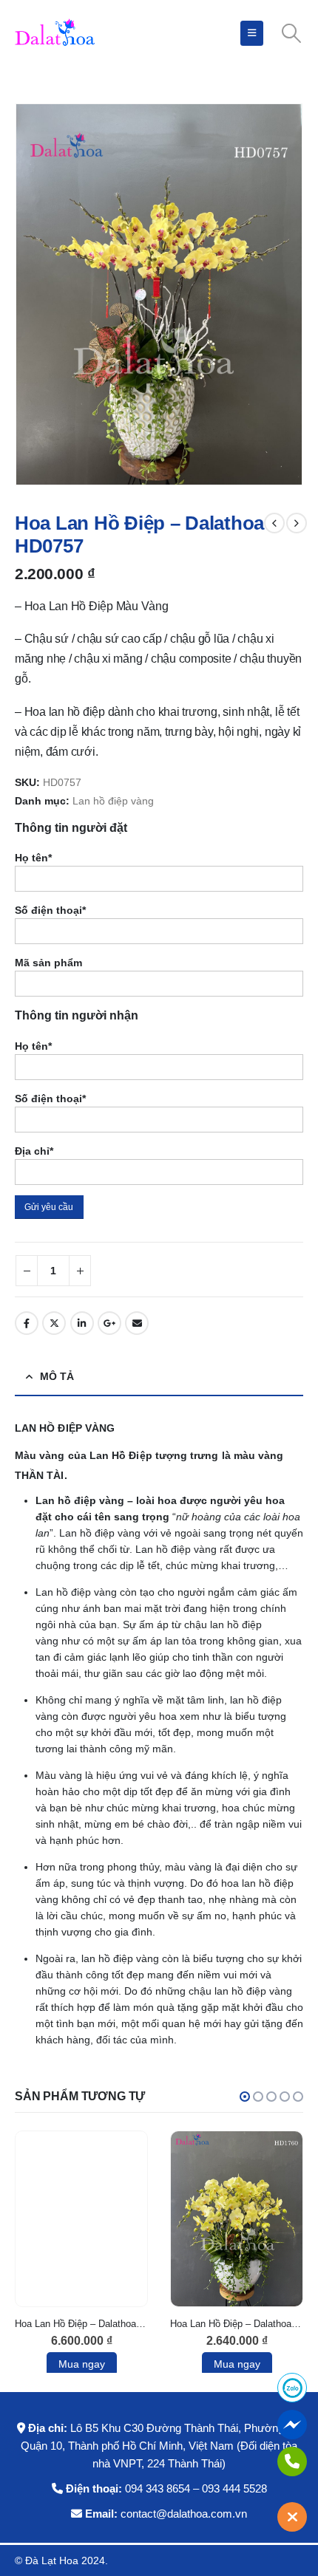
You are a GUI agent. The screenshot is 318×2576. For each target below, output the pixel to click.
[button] (245, 2097)
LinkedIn (82, 1323)
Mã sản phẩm (48, 963)
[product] (81, 2219)
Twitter (54, 1323)
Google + (109, 1323)
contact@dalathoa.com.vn (184, 2514)
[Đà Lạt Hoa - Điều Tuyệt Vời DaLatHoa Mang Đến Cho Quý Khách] (55, 33)
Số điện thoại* (50, 910)
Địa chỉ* (34, 1151)
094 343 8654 (158, 2488)
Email (137, 1323)
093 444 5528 (234, 2488)
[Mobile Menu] (252, 33)
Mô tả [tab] (57, 1376)
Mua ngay (82, 2364)
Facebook (27, 1323)
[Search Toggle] (292, 33)
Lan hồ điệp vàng (113, 801)
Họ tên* (33, 858)
